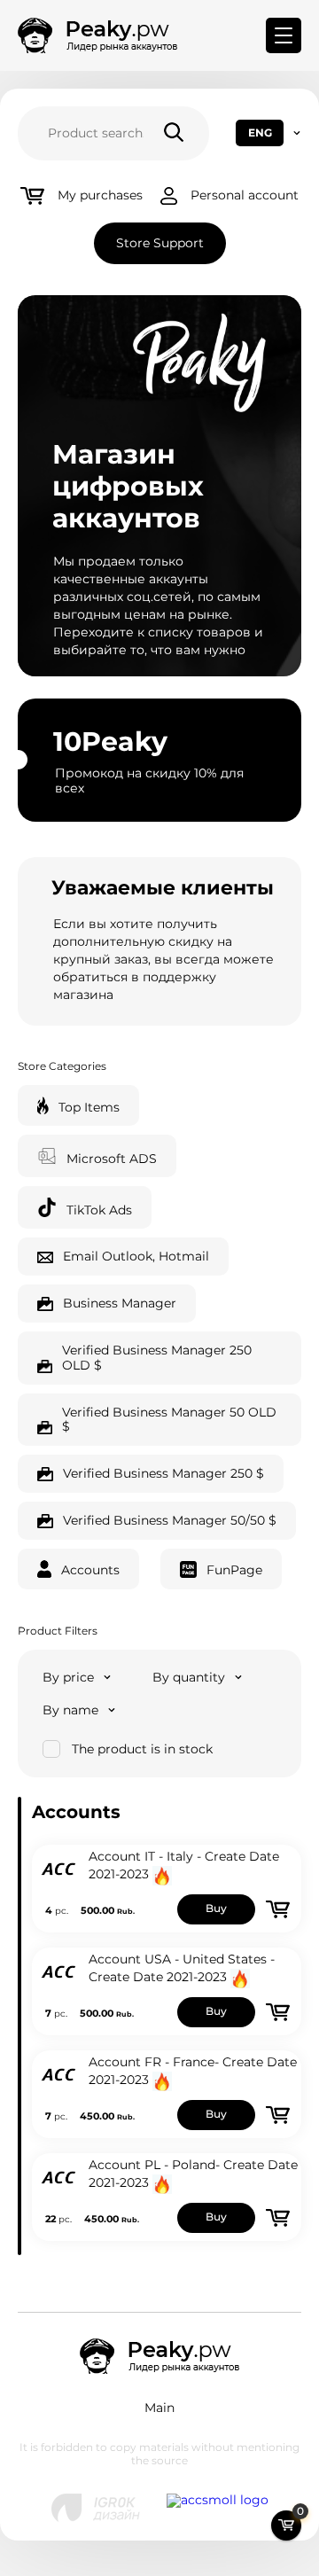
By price (68, 1678)
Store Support (160, 243)
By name (70, 1710)
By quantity (189, 1678)
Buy (216, 1908)
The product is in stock (142, 1749)
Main (159, 2408)
